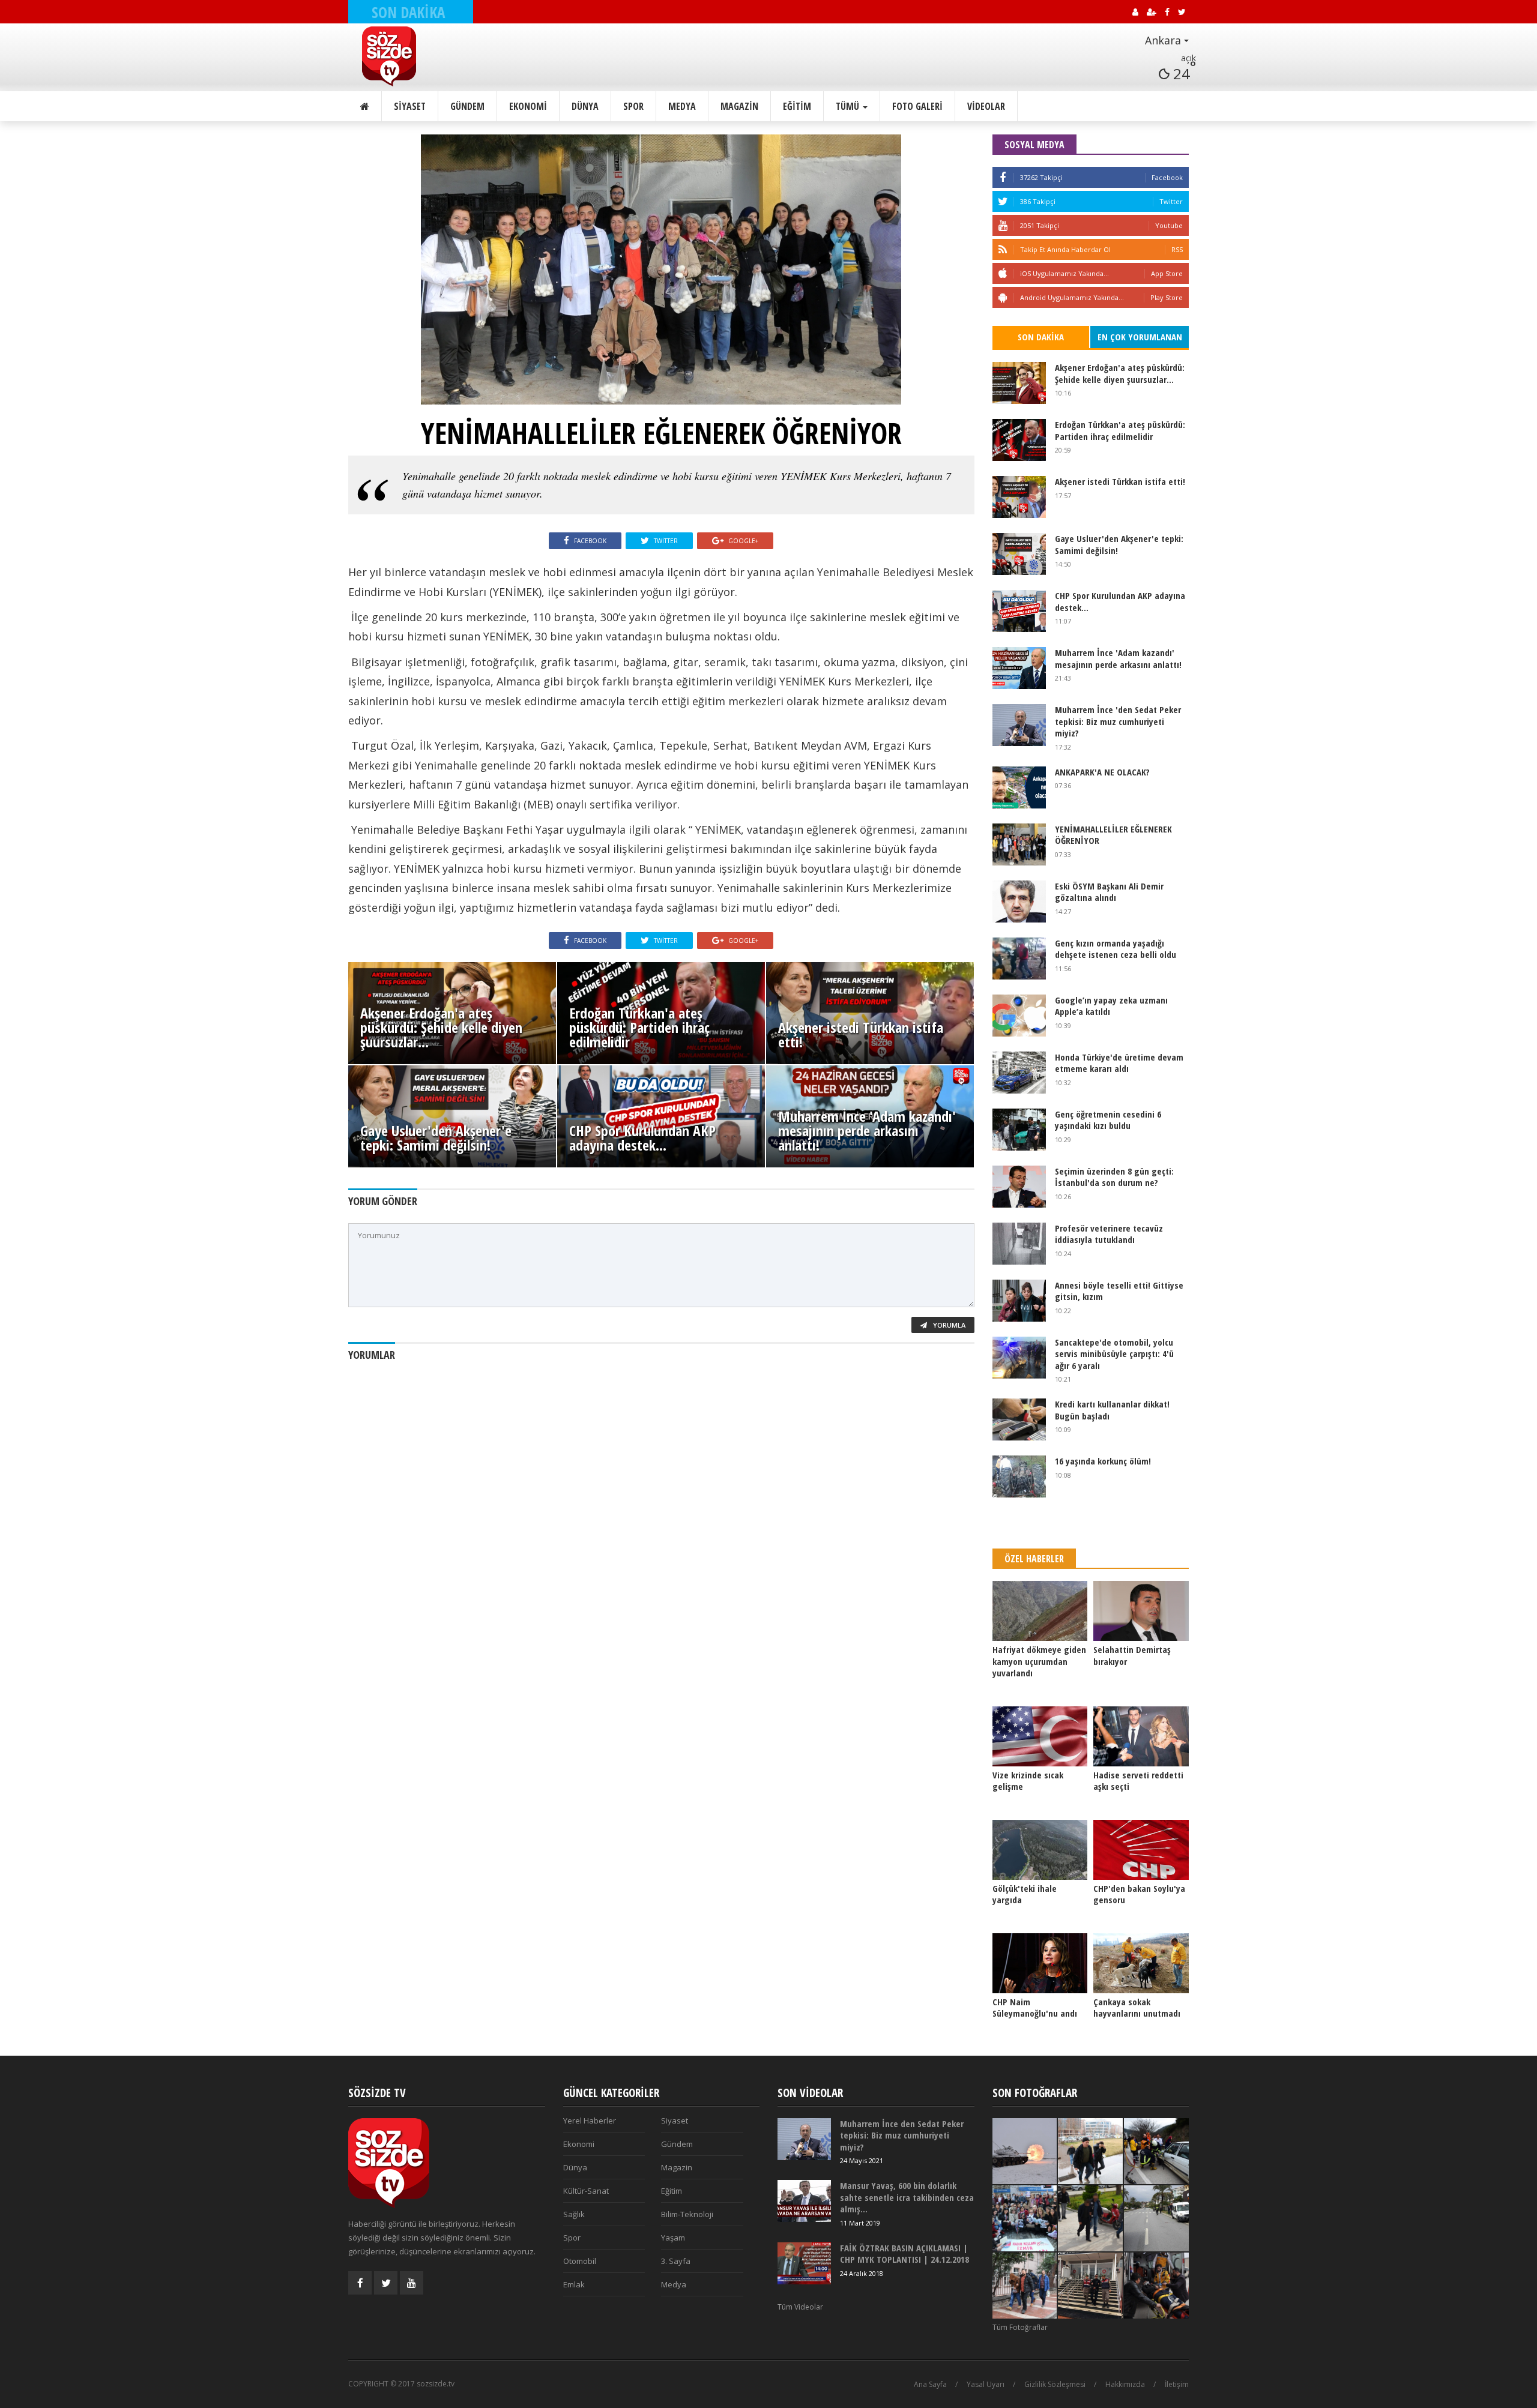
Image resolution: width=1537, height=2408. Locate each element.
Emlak (574, 2284)
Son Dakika (1041, 337)
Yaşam (673, 2238)
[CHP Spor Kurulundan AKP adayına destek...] (1019, 611)
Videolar (986, 106)
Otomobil (580, 2261)
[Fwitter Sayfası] (386, 2283)
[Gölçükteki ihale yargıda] (1040, 1850)
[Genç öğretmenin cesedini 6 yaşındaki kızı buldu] (1019, 1130)
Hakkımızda (1125, 2384)
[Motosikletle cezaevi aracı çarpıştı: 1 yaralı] (1156, 2218)
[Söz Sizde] (418, 56)
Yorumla (948, 1325)
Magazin (739, 106)
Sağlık (574, 2214)
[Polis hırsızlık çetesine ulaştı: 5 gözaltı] (1090, 2151)
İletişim (1177, 2384)
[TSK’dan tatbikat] (1025, 2151)
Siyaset (410, 106)
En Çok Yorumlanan (1140, 337)
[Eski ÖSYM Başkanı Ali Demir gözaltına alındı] (1019, 901)
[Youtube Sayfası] (412, 2283)
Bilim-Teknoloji (687, 2214)
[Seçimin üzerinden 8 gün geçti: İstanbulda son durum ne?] (1019, 1187)
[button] (1134, 41)
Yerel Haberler (590, 2121)
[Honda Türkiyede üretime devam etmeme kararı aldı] (1019, 1073)
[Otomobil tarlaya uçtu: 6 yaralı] (1156, 2286)
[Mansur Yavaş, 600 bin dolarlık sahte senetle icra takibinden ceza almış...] (804, 2201)
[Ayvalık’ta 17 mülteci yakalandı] (1090, 2286)
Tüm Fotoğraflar (1020, 2327)
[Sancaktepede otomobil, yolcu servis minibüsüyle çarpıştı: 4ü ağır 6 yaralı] (1019, 1358)
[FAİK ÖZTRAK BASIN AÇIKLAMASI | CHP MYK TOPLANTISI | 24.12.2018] (804, 2263)
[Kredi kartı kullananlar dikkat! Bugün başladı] (1019, 1419)
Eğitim (797, 106)
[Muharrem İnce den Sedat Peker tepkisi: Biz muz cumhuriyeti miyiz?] (1019, 725)
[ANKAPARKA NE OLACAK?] (1019, 787)
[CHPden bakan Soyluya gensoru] (1141, 1850)
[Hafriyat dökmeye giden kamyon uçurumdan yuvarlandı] (1040, 1611)
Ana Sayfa (930, 2384)
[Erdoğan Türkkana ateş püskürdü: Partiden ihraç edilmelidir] (1019, 440)
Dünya (585, 106)
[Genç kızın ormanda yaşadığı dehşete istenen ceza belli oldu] (1019, 959)
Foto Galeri (917, 106)
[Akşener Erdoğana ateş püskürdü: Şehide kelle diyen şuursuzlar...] (1019, 383)
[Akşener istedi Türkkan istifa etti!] (1019, 497)
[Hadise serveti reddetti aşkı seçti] (1141, 1736)
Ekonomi (528, 106)
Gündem (467, 106)
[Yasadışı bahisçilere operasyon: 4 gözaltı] (1025, 2286)
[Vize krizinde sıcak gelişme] (1040, 1736)
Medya (682, 106)
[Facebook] (1003, 177)
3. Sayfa (676, 2261)
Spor (633, 106)
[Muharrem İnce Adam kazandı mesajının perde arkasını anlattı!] (1019, 668)
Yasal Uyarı (986, 2384)
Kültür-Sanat (586, 2191)
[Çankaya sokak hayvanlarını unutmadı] (1141, 1963)
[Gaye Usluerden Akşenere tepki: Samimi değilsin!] (1019, 554)
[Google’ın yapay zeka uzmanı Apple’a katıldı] (1019, 1016)
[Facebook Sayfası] (360, 2283)
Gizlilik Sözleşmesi (1055, 2384)
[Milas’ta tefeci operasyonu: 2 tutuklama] (1090, 2218)
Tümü (849, 106)
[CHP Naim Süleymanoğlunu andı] (1040, 1963)
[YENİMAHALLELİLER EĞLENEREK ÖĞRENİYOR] (1019, 844)
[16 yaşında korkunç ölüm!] (1019, 1476)
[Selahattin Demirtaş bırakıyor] (1141, 1611)
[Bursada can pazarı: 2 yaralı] (1156, 2151)
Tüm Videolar (800, 2307)
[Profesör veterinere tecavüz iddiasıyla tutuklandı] (1019, 1244)
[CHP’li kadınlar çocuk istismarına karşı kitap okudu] (1025, 2218)
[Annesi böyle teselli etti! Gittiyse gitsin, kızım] (1019, 1301)
